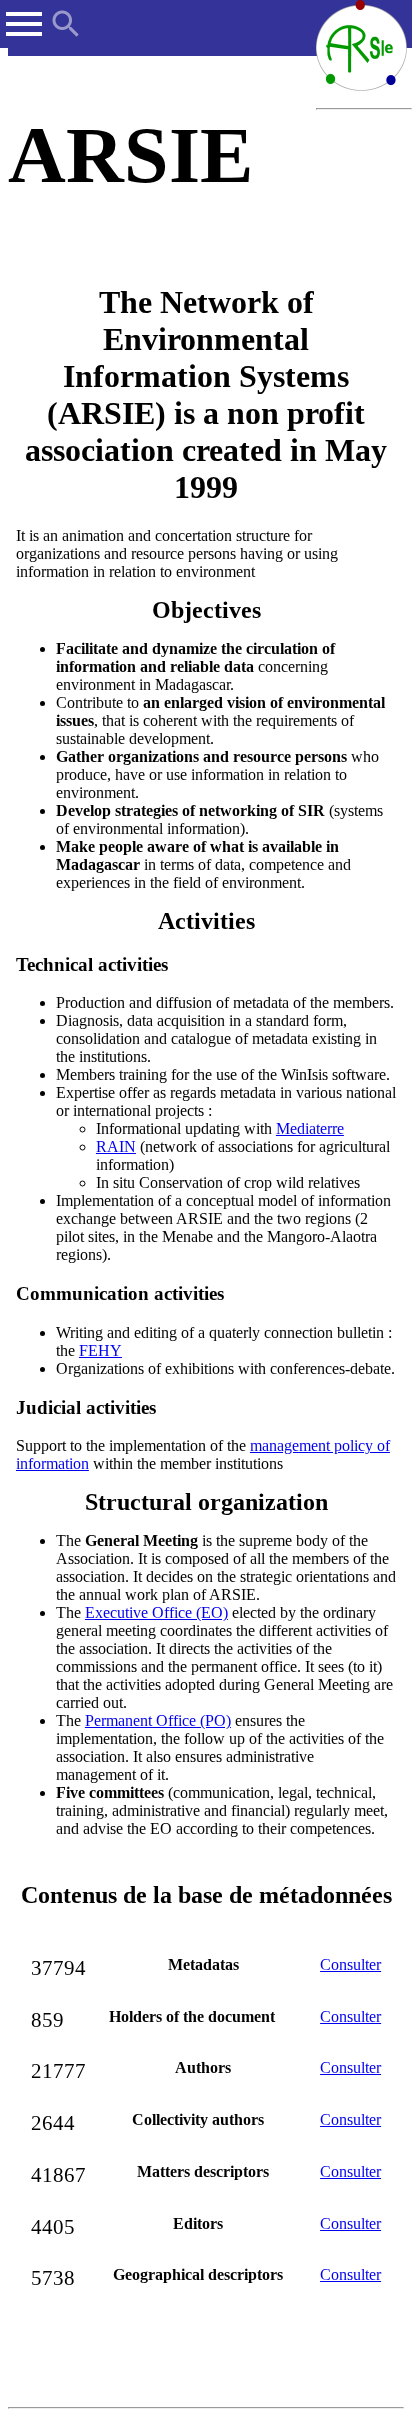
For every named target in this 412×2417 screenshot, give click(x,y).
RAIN (116, 1146)
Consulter (350, 1964)
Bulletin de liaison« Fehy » (89, 777)
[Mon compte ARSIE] (400, 14)
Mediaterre (310, 1128)
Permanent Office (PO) (158, 1720)
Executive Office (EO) (156, 1612)
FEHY (100, 1350)
